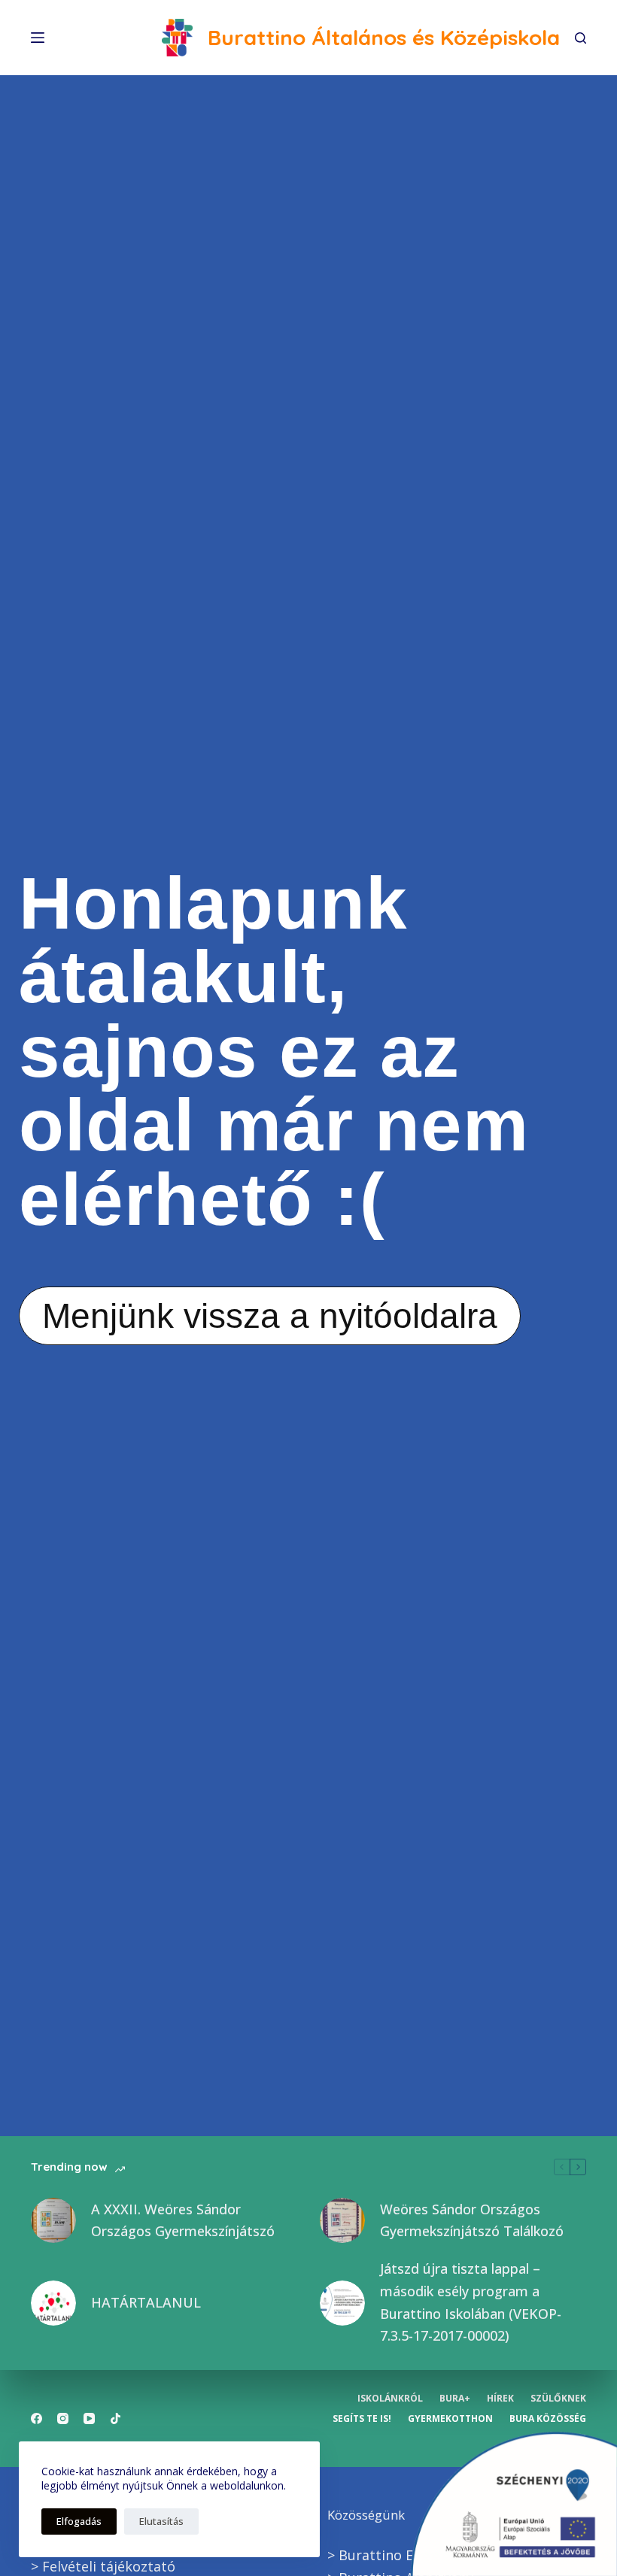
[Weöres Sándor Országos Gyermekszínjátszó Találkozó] (342, 2220)
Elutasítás (161, 2521)
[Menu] (38, 38)
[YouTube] (89, 2418)
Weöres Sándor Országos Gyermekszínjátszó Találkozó (472, 2220)
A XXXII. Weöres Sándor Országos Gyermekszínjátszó (183, 2220)
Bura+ (455, 2399)
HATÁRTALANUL (146, 2302)
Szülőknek (558, 2399)
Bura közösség (548, 2419)
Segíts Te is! (362, 2419)
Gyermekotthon (450, 2419)
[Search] (581, 38)
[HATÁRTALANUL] (53, 2303)
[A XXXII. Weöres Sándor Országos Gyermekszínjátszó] (53, 2220)
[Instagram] (63, 2418)
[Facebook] (36, 2418)
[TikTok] (115, 2418)
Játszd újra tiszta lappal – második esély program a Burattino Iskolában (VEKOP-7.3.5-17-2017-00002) (471, 2302)
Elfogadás (79, 2521)
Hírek (500, 2399)
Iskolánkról (390, 2399)
